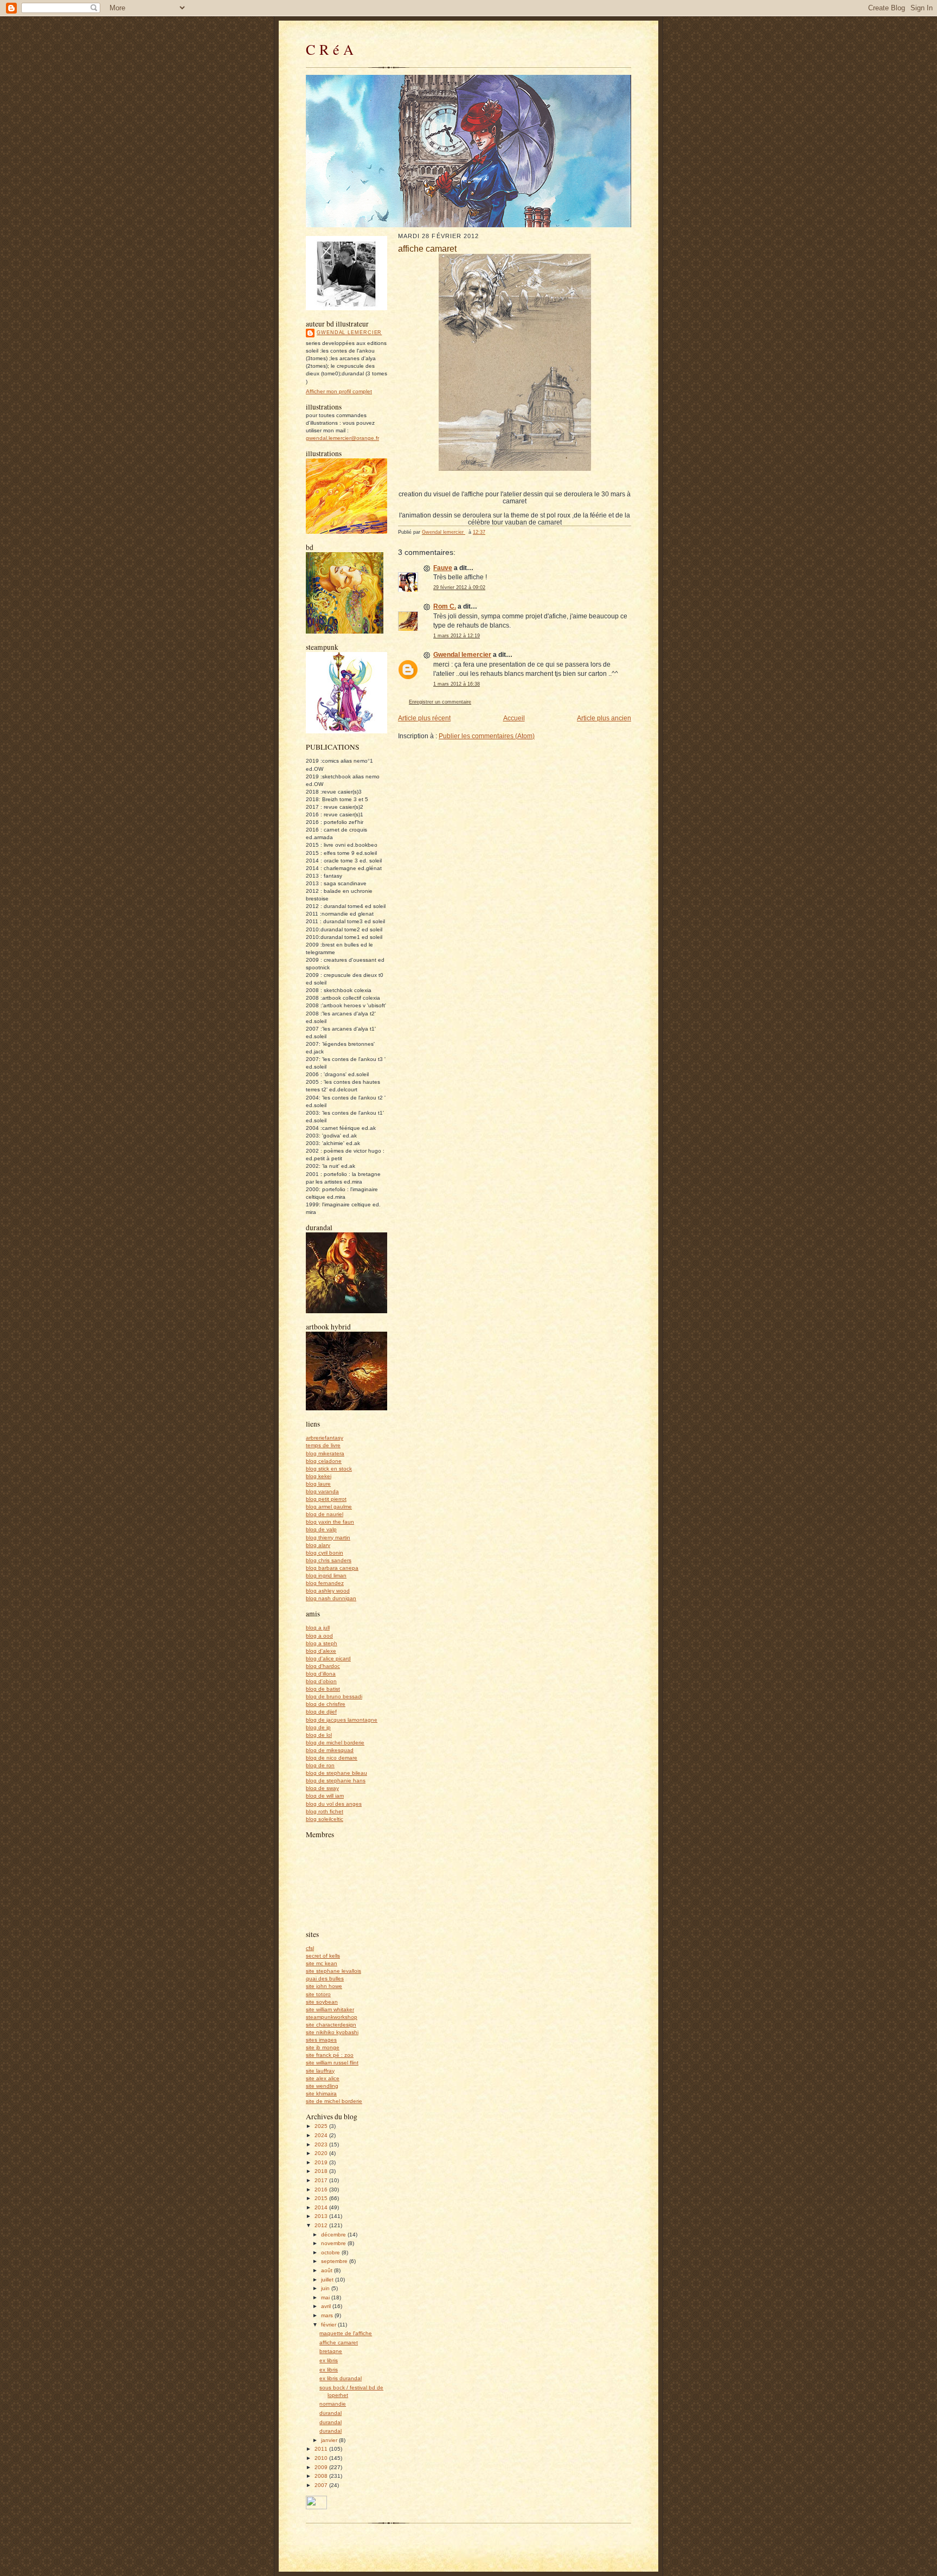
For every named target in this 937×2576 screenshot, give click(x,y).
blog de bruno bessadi (334, 1696)
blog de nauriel (325, 1514)
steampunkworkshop (332, 2017)
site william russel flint (332, 2063)
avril (327, 2306)
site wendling (322, 2086)
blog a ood (319, 1636)
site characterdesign (331, 2025)
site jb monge (323, 2047)
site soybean (322, 2002)
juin (326, 2288)
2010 (322, 2458)
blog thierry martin (328, 1538)
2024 (322, 2135)
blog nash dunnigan (331, 1598)
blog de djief (321, 1712)
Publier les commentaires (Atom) (487, 736)
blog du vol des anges (334, 1804)
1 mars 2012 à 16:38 (457, 684)
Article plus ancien (604, 718)
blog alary (318, 1545)
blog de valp (321, 1529)
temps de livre (323, 1445)
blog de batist (323, 1689)
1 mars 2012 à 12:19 (457, 636)
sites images (321, 2040)
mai (326, 2297)
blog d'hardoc (323, 1666)
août (328, 2270)
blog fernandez (325, 1583)
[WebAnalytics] (316, 2507)
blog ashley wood (328, 1591)
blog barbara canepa (332, 1568)
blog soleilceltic (325, 1819)
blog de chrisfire (326, 1704)
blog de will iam (325, 1796)
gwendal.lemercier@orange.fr (342, 438)
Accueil (514, 718)
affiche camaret (339, 2342)
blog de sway (322, 1788)
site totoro (318, 1994)
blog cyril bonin (325, 1553)
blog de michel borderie (335, 1743)
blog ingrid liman (326, 1575)
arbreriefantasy (325, 1438)
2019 (322, 2162)
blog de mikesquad (330, 1750)
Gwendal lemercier (349, 333)
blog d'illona (321, 1674)
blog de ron (320, 1765)
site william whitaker (330, 2009)
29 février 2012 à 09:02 (459, 587)
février (329, 2325)
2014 (322, 2207)
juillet (328, 2280)
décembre (334, 2235)
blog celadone (324, 1461)
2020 (322, 2153)
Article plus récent (424, 718)
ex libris (329, 2360)
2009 (322, 2467)
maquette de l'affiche (346, 2333)
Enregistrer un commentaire (440, 702)
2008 (322, 2476)
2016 (322, 2190)
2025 (322, 2126)
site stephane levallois (333, 1971)
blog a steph (322, 1643)
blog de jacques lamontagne (342, 1720)
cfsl (310, 1948)
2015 (322, 2198)
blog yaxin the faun (330, 1522)
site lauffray (320, 2071)
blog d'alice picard (328, 1658)
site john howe (324, 1986)
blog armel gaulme (329, 1507)
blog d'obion (321, 1681)
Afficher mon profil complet (339, 391)
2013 (322, 2216)
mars (328, 2315)
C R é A (330, 49)
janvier (330, 2440)
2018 (322, 2171)
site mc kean (322, 1963)
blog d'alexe (321, 1651)
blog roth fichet (325, 1811)
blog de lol (319, 1735)
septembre (335, 2261)
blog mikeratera (325, 1453)
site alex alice (323, 2078)
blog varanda (322, 1491)
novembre (334, 2243)
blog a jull (318, 1628)
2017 (322, 2180)
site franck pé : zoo (330, 2055)
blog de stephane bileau (336, 1773)
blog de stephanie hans (336, 1781)
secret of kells (323, 1956)
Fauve (443, 568)
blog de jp (318, 1727)
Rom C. (445, 606)
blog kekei (319, 1476)
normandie (333, 2404)
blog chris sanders (329, 1560)
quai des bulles (325, 1979)
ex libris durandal (341, 2378)
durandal (330, 2413)
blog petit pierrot (326, 1499)
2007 (322, 2485)
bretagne (331, 2351)
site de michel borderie (334, 2101)
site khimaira (321, 2094)
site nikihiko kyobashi (332, 2032)
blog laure (318, 1484)
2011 (322, 2449)
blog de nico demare (332, 1758)
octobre (331, 2252)
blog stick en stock (329, 1469)
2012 (322, 2225)
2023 (322, 2144)
